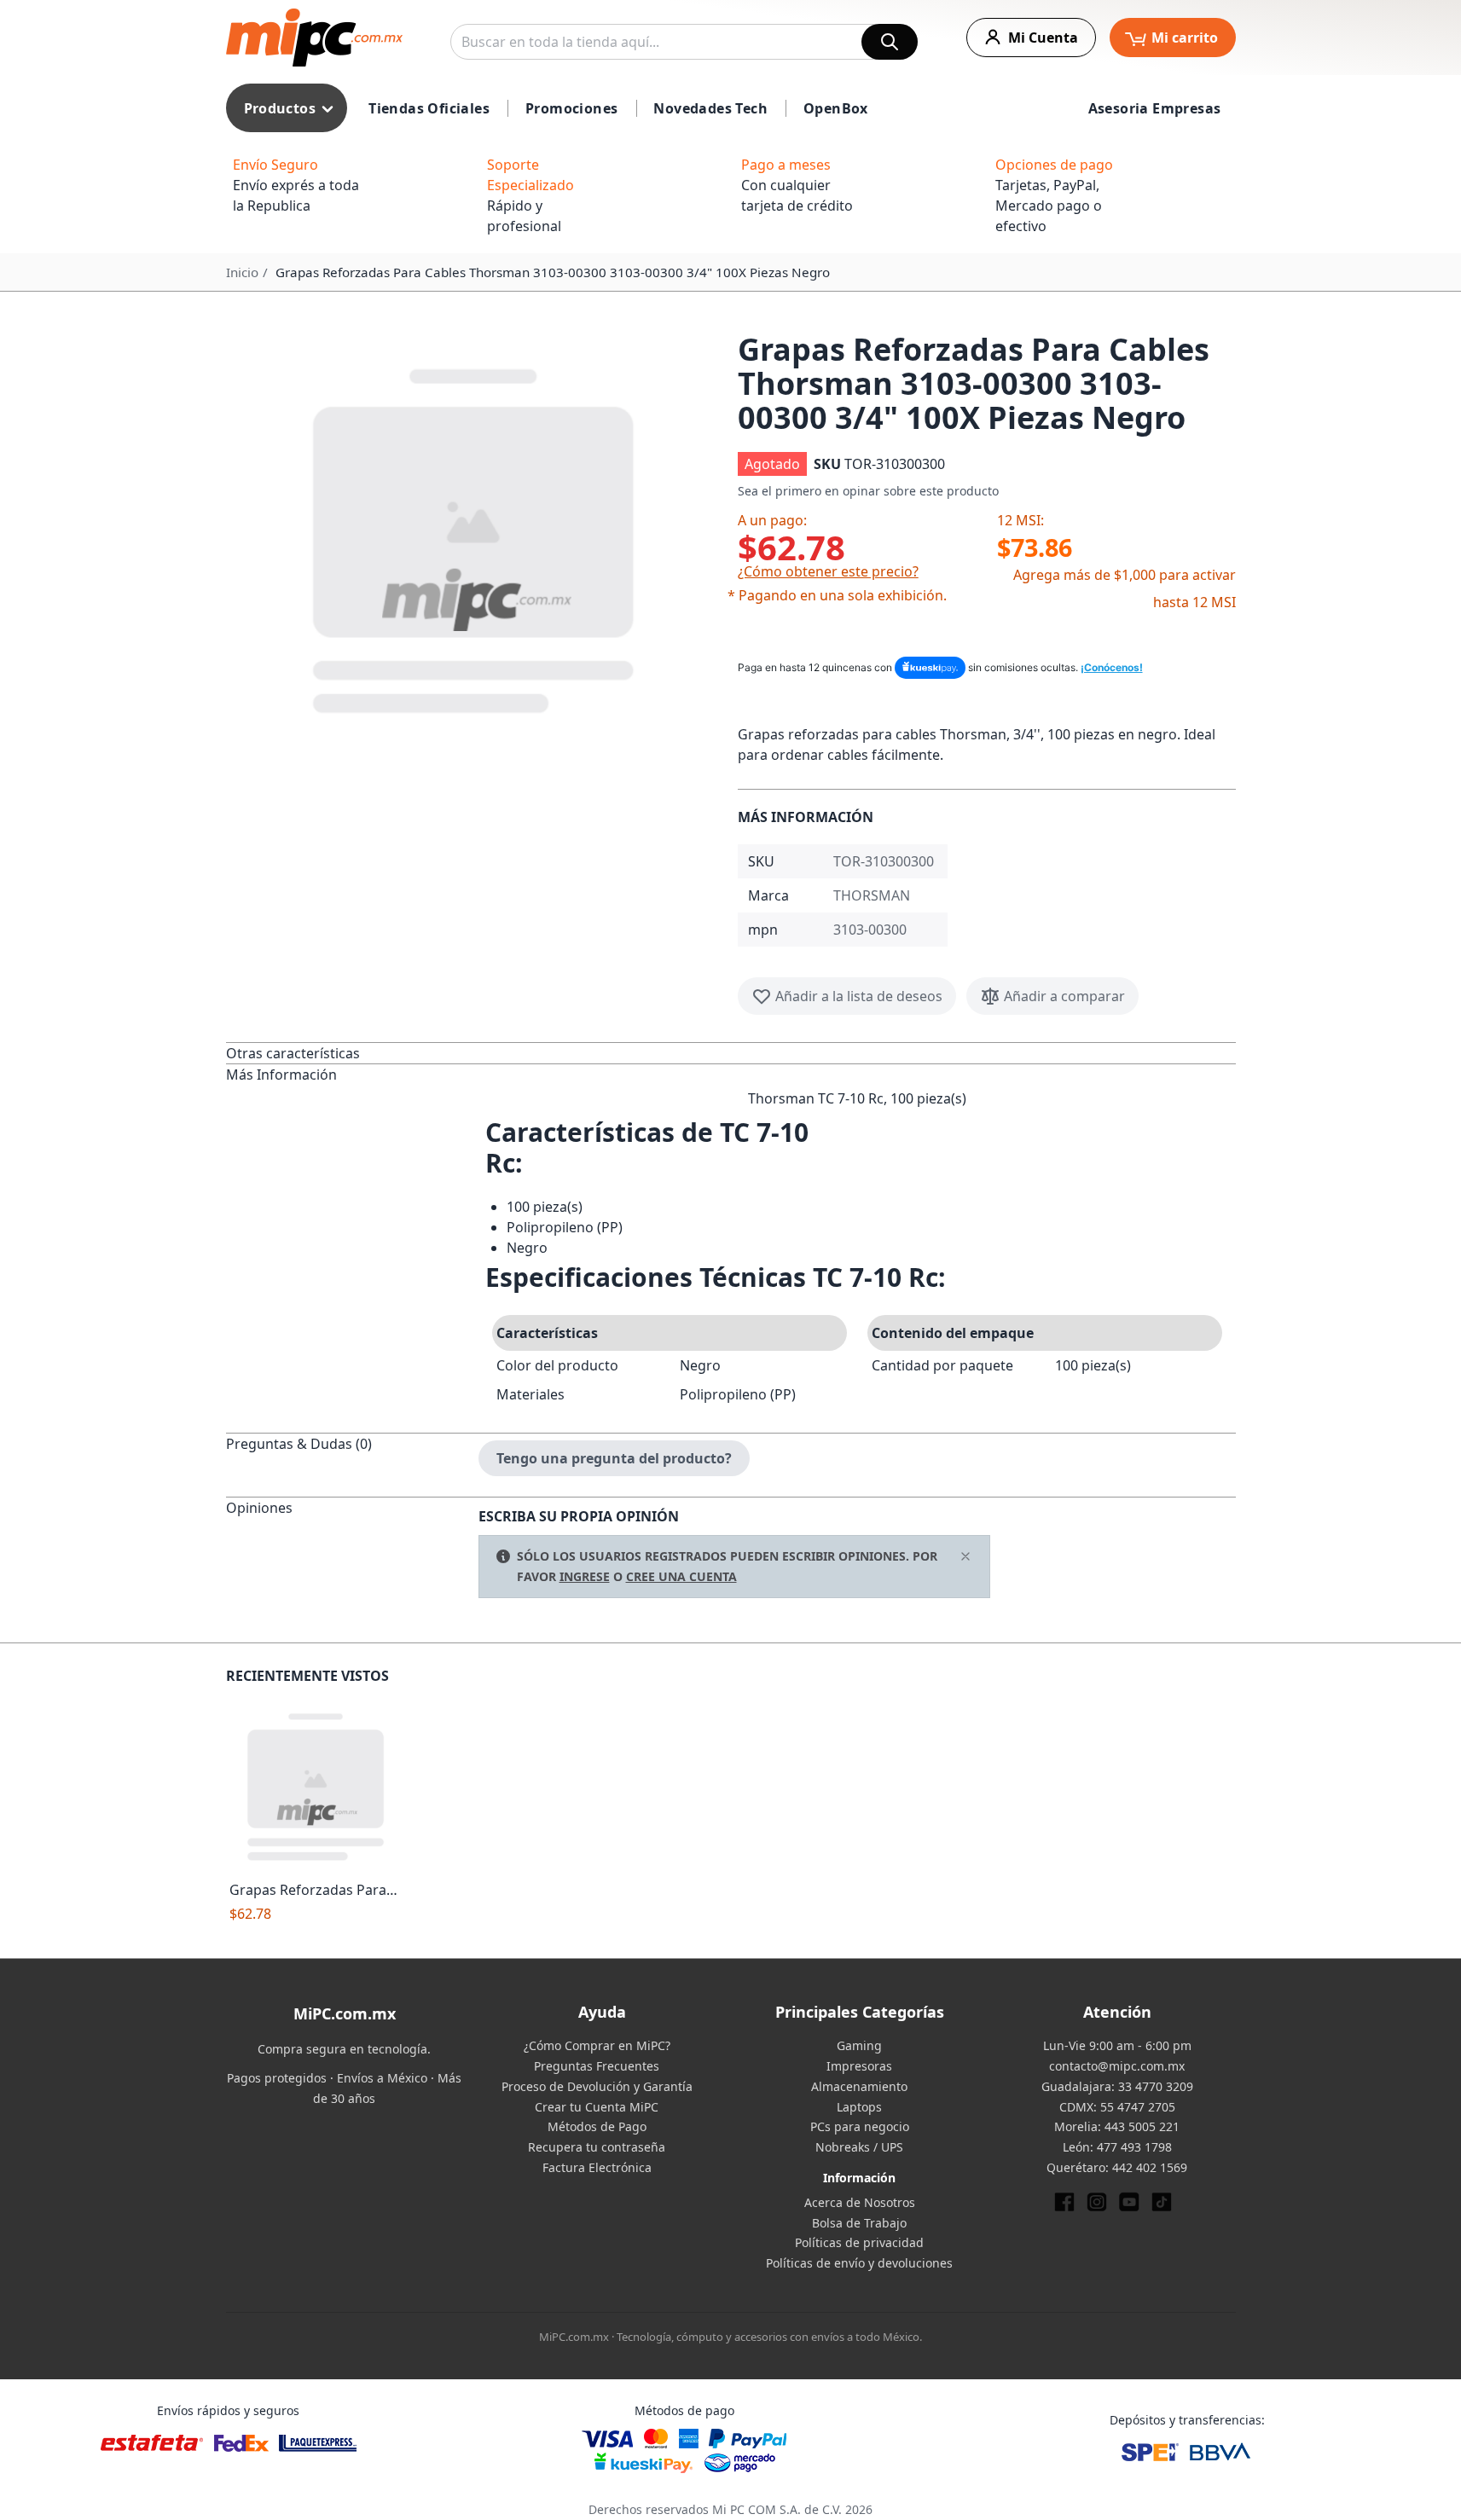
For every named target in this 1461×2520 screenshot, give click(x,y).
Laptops (859, 2107)
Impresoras (859, 2066)
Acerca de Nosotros (860, 2202)
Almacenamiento (859, 2086)
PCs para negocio (860, 2126)
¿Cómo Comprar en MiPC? (597, 2045)
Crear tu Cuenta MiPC (597, 2107)
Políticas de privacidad (859, 2242)
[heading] (352, 1053)
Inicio (242, 272)
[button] (475, 537)
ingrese (585, 1576)
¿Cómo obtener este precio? (828, 571)
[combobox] (684, 42)
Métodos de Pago (597, 2126)
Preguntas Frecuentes (597, 2066)
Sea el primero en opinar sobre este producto (868, 491)
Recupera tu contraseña (597, 2147)
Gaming (859, 2045)
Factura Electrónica (597, 2167)
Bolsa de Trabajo (859, 2223)
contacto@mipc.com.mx (1117, 2066)
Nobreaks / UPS (859, 2147)
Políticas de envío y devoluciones (859, 2263)
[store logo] (314, 38)
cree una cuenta (681, 1576)
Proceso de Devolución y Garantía (597, 2086)
